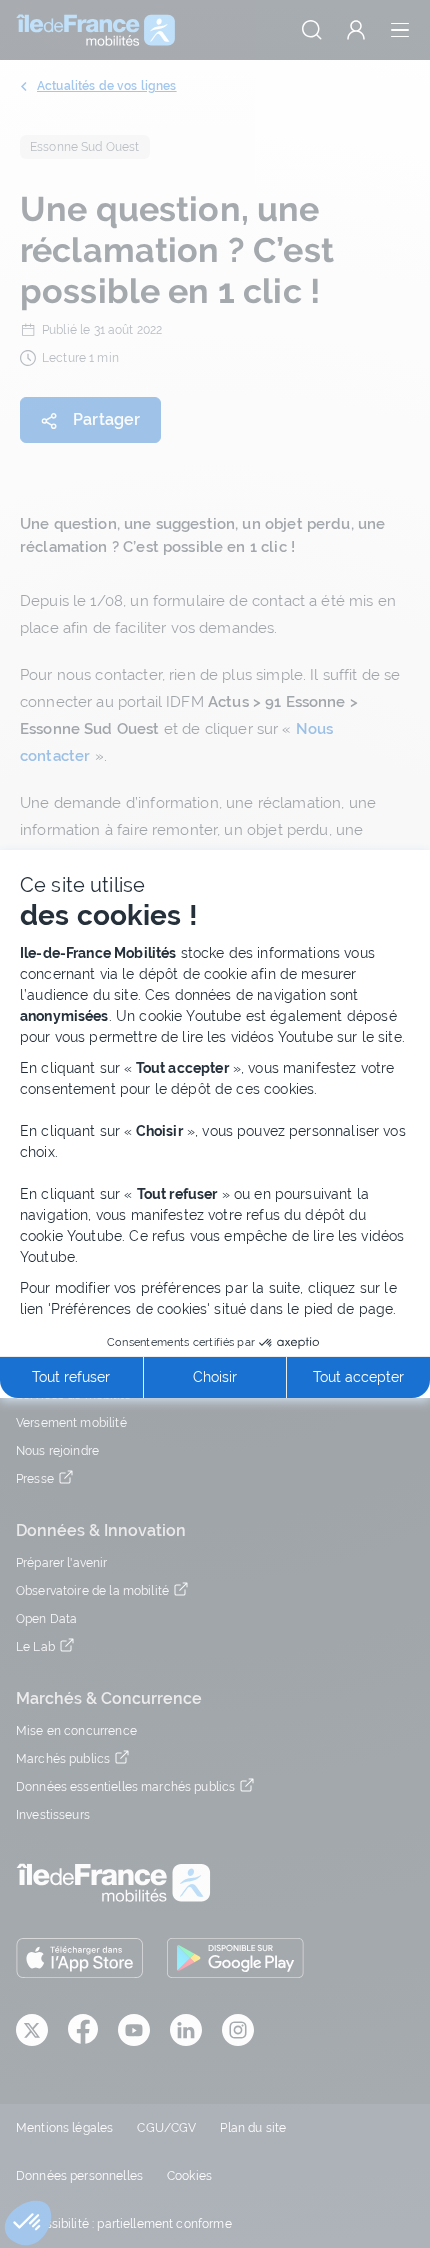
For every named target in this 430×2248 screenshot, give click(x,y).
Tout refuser (71, 1377)
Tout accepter (358, 1377)
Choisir (215, 1377)
